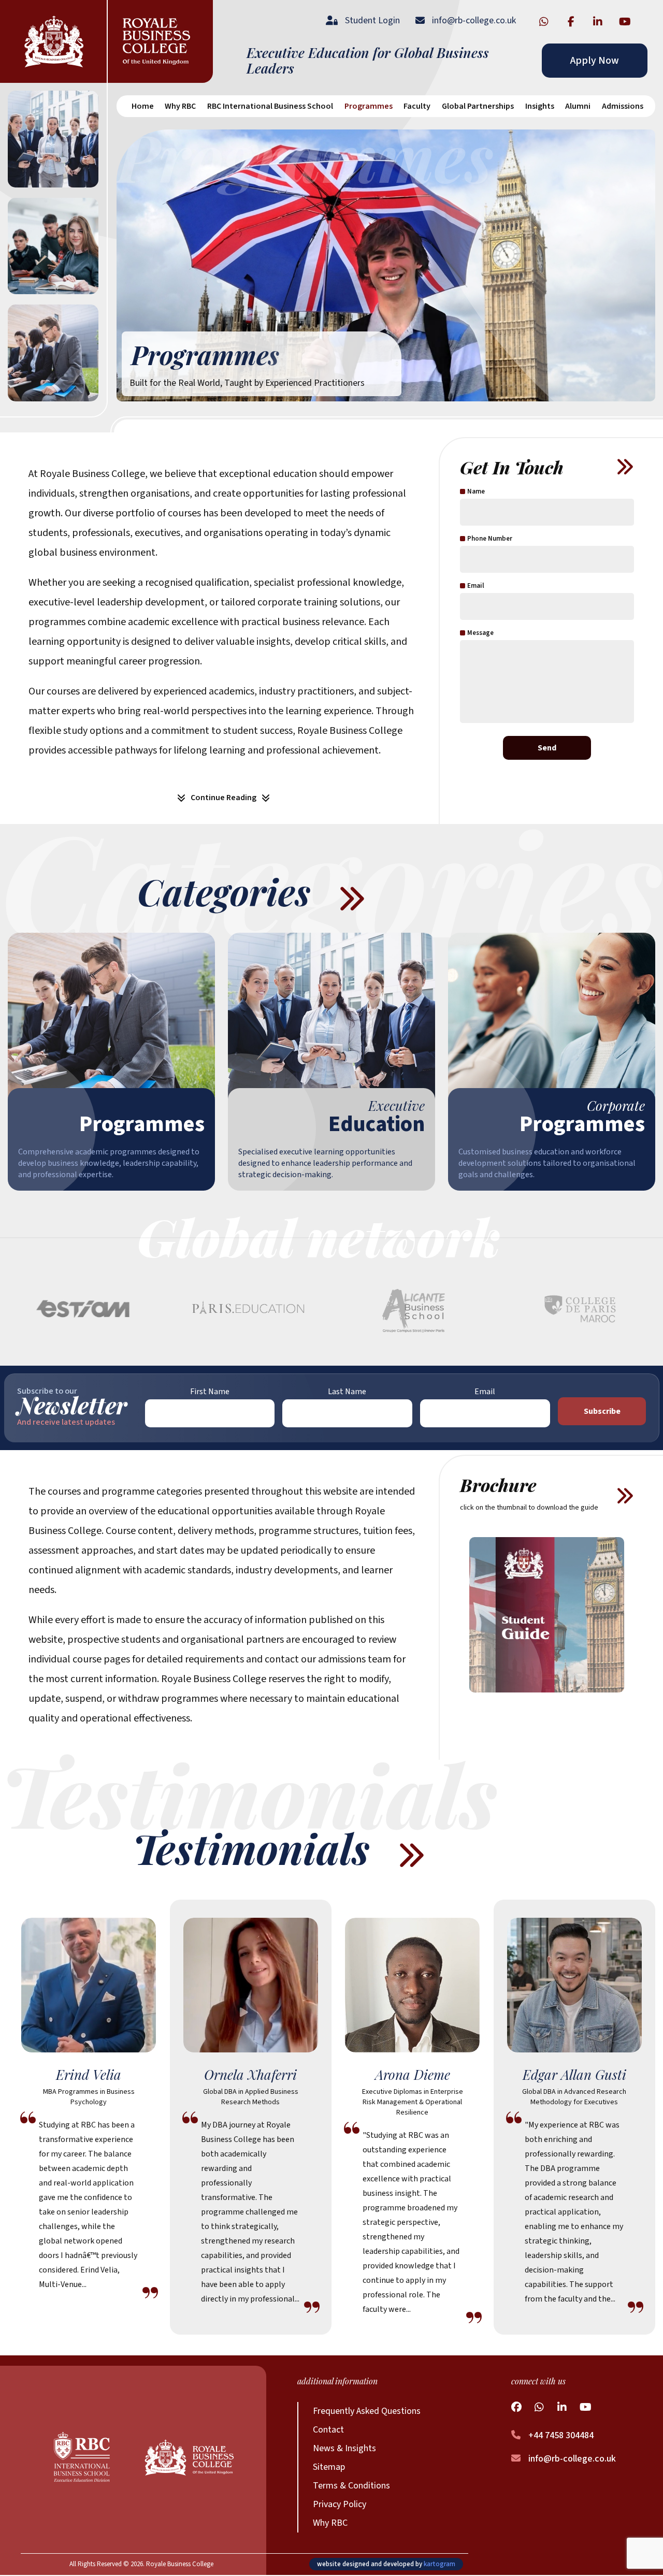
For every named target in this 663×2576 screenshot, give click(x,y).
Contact (328, 2430)
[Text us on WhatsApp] (544, 21)
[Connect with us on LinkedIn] (598, 21)
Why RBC (330, 2523)
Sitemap (329, 2467)
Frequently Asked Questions (367, 2411)
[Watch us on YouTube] (625, 21)
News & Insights (344, 2448)
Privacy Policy (340, 2504)
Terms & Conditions (351, 2486)
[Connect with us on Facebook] (571, 21)
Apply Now (595, 61)
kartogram (439, 2564)
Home (143, 106)
